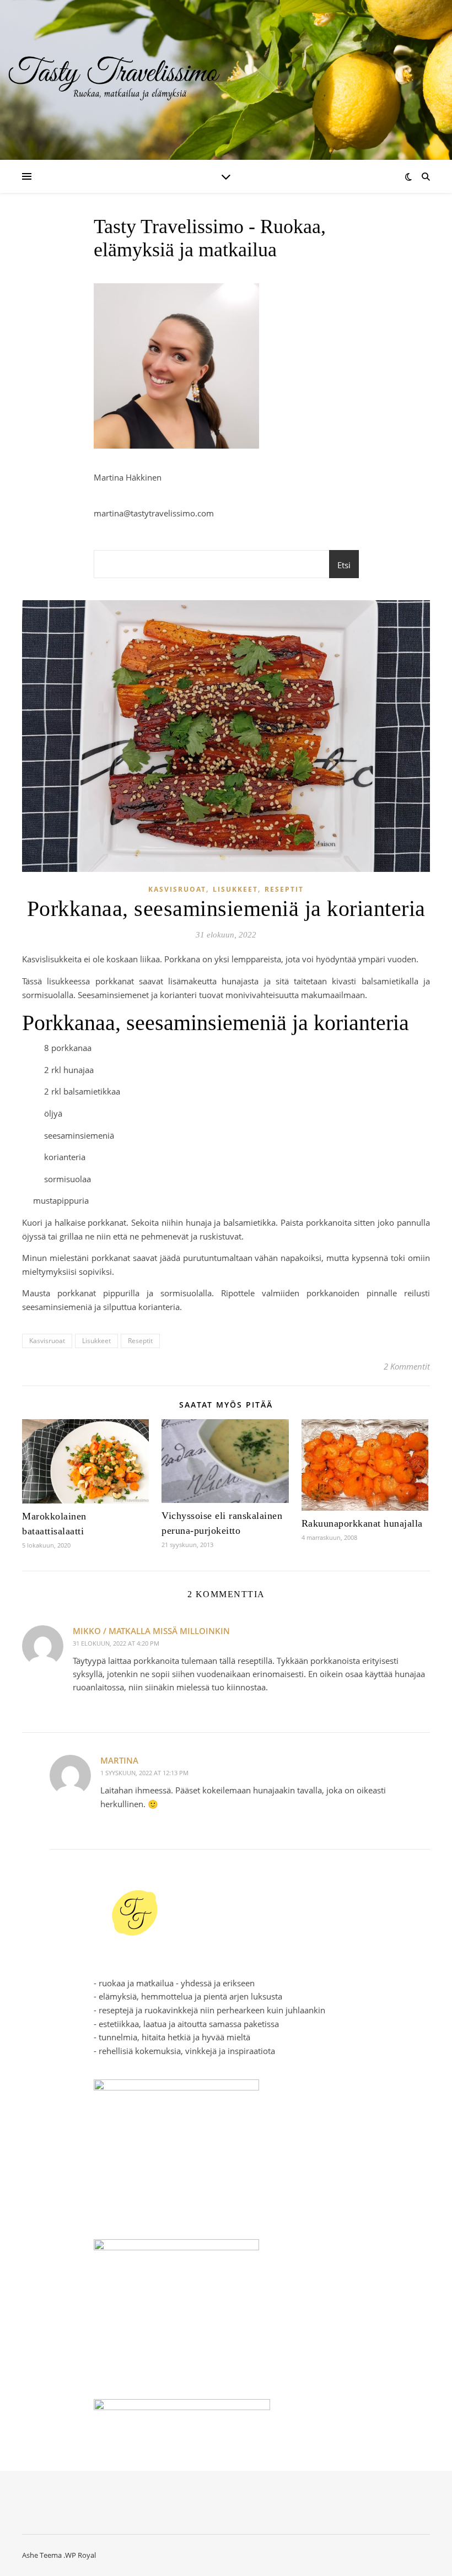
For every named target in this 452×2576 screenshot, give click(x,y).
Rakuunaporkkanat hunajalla (362, 1523)
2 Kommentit (407, 1366)
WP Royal (80, 2555)
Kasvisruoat (177, 889)
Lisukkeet (235, 889)
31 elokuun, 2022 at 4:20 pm (116, 1643)
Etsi (344, 565)
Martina (119, 1760)
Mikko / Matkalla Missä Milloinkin (151, 1631)
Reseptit (284, 889)
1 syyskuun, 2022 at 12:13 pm (144, 1773)
